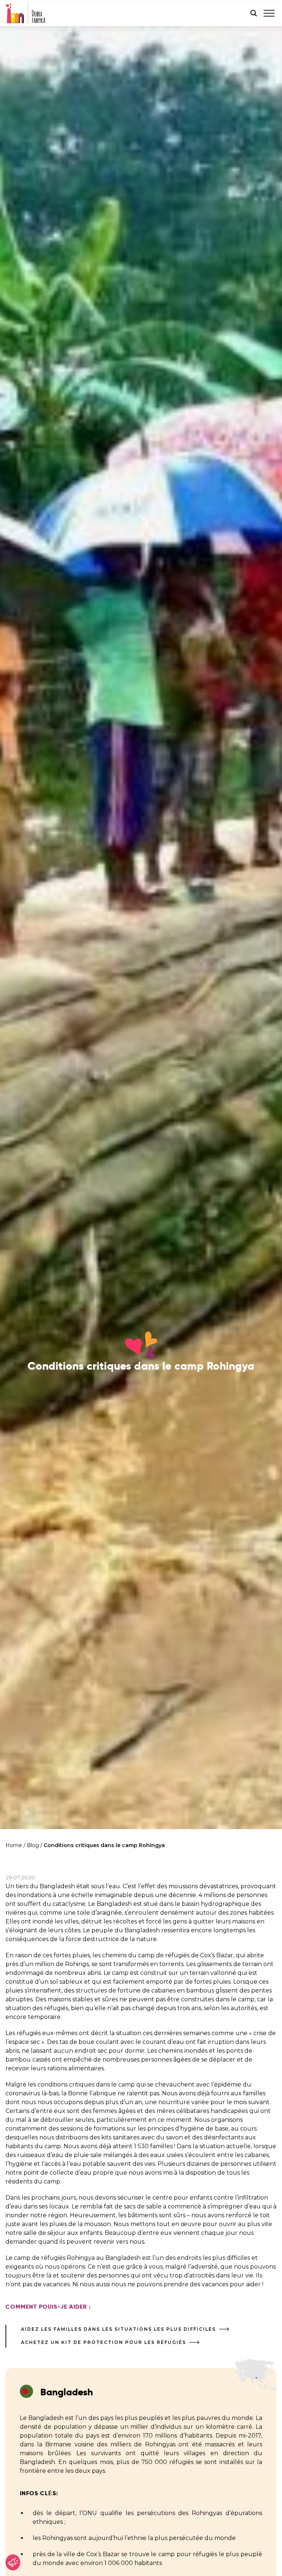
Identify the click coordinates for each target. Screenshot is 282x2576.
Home (14, 1845)
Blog (33, 1845)
